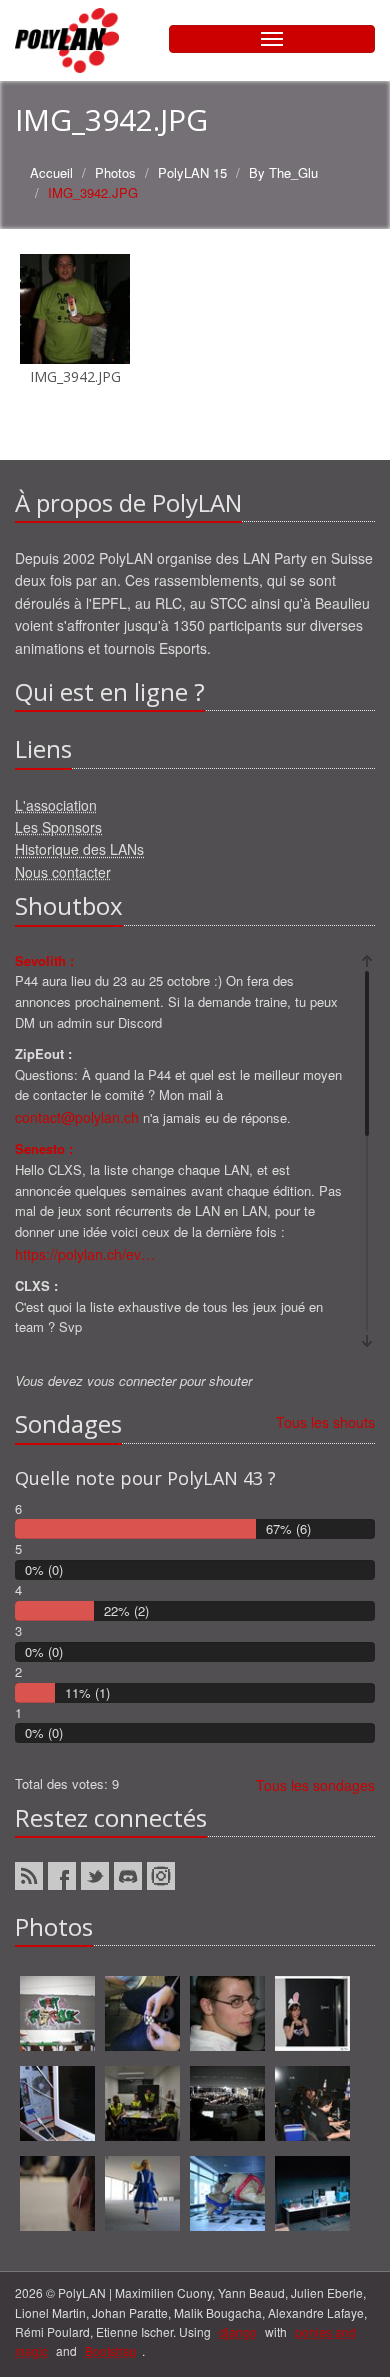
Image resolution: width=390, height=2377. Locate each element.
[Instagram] (161, 1876)
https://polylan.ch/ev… (85, 1254)
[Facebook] (62, 1876)
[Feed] (29, 1876)
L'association (56, 805)
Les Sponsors (58, 827)
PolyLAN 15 (192, 172)
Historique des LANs (79, 849)
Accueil (51, 172)
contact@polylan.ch (77, 1117)
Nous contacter (63, 872)
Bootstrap (111, 2350)
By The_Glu (283, 172)
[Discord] (128, 1876)
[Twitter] (95, 1876)
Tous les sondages (315, 1785)
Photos (115, 172)
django (238, 2331)
